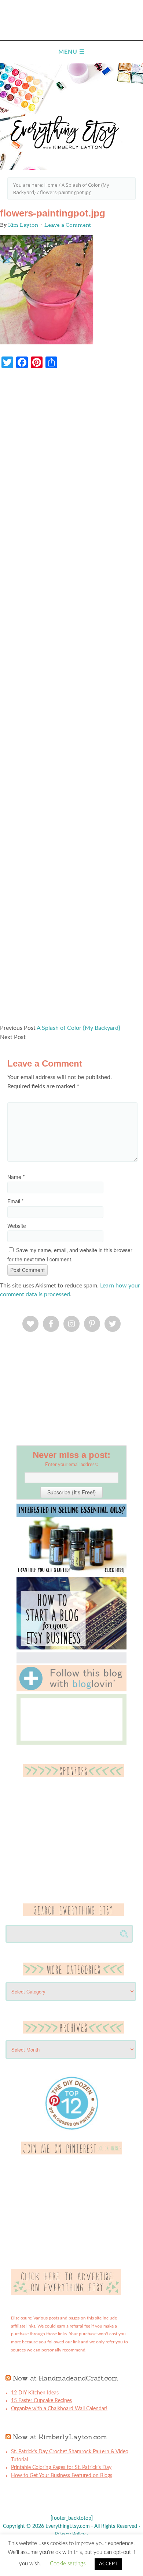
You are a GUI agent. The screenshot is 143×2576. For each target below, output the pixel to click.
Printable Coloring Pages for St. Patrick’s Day (61, 2468)
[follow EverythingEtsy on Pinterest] (72, 2153)
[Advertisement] (71, 700)
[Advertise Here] (66, 2294)
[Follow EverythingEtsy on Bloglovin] (71, 1690)
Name (16, 1177)
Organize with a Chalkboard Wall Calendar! (59, 2409)
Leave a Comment (68, 225)
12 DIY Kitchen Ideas (35, 2393)
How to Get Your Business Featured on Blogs (62, 2476)
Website (17, 1226)
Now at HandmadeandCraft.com (65, 2378)
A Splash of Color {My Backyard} (78, 1028)
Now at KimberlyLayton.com (60, 2437)
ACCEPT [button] (108, 2564)
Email (15, 1201)
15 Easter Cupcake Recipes (41, 2401)
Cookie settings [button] (68, 2564)
